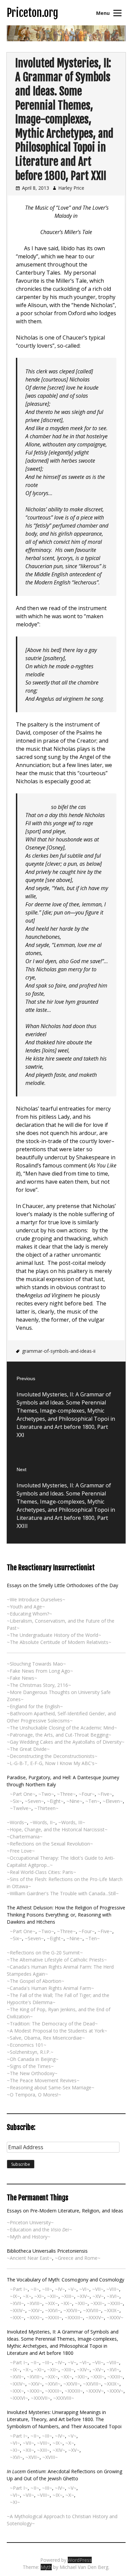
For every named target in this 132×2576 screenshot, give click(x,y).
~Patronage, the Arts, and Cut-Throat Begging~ (59, 1735)
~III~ (47, 2289)
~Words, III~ (72, 1822)
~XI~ (39, 2296)
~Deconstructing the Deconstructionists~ (52, 1756)
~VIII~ (113, 2289)
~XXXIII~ (74, 2317)
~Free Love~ (21, 1851)
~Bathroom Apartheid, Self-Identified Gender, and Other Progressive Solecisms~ (61, 1717)
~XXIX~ (112, 2310)
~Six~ (16, 1801)
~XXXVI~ (19, 2398)
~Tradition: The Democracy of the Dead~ (52, 2024)
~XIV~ (83, 2296)
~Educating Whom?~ (29, 1614)
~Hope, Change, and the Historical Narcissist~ (57, 1829)
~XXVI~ (53, 2310)
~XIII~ (68, 2296)
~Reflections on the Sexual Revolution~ (50, 1844)
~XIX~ (51, 2303)
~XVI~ (113, 2296)
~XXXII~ (53, 2317)
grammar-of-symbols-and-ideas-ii (59, 1351)
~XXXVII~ (41, 2398)
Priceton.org (32, 13)
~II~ (35, 2289)
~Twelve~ (21, 1808)
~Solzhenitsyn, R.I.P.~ (30, 2052)
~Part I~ (19, 2289)
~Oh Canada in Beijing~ (33, 2059)
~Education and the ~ (39, 2230)
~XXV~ (35, 2310)
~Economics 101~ (27, 2045)
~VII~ (98, 2289)
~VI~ (84, 2289)
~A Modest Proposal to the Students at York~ (57, 2031)
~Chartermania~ (25, 1837)
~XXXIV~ (95, 2317)
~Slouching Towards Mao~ (36, 1664)
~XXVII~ (72, 2310)
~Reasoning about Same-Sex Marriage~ (51, 2087)
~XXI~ (81, 2303)
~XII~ (53, 2296)
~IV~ (60, 2289)
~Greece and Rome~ (78, 2258)
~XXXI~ (35, 2317)
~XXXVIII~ (64, 2398)
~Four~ (87, 1794)
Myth (46, 2567)
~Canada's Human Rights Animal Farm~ (50, 1988)
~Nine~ (74, 1801)
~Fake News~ (22, 1678)
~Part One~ (23, 1794)
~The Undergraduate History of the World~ (54, 1635)
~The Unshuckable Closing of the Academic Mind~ (62, 1728)
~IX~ (15, 2296)
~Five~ (105, 1794)
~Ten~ (93, 1801)
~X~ (27, 2296)
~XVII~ (17, 2303)
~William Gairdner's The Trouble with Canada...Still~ (63, 1893)
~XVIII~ (35, 2303)
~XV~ (98, 2296)
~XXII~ (97, 2303)
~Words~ (17, 1822)
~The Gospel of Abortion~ (36, 1981)
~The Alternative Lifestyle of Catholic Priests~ (57, 1960)
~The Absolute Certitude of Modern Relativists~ (59, 1642)
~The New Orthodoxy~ (32, 2073)
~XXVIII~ (92, 2310)
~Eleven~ (113, 1801)
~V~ (72, 2289)
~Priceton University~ (30, 2222)
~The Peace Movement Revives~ (43, 2080)
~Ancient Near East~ (29, 2258)
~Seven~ (34, 1801)
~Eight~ (55, 1801)
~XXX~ (17, 2317)
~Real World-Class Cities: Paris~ (41, 1872)
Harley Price (71, 188)
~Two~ (46, 1794)
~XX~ (66, 2303)
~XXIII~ (115, 2303)
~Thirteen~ (46, 1808)
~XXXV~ (115, 2317)
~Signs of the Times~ (30, 2066)
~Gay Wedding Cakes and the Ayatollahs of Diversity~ (66, 1742)
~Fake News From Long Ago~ (40, 1671)
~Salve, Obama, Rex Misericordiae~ (46, 2038)
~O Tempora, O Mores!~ (34, 2095)
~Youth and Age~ (26, 1607)
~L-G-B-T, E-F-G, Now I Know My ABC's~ (52, 1763)
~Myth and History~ (29, 2237)
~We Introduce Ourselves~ (36, 1599)
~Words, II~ (43, 1822)
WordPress (80, 2560)
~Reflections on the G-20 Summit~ (45, 1953)
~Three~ (66, 1794)
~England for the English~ (35, 1706)
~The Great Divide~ (28, 1749)
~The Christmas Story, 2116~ (39, 1685)
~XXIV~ (18, 2310)
